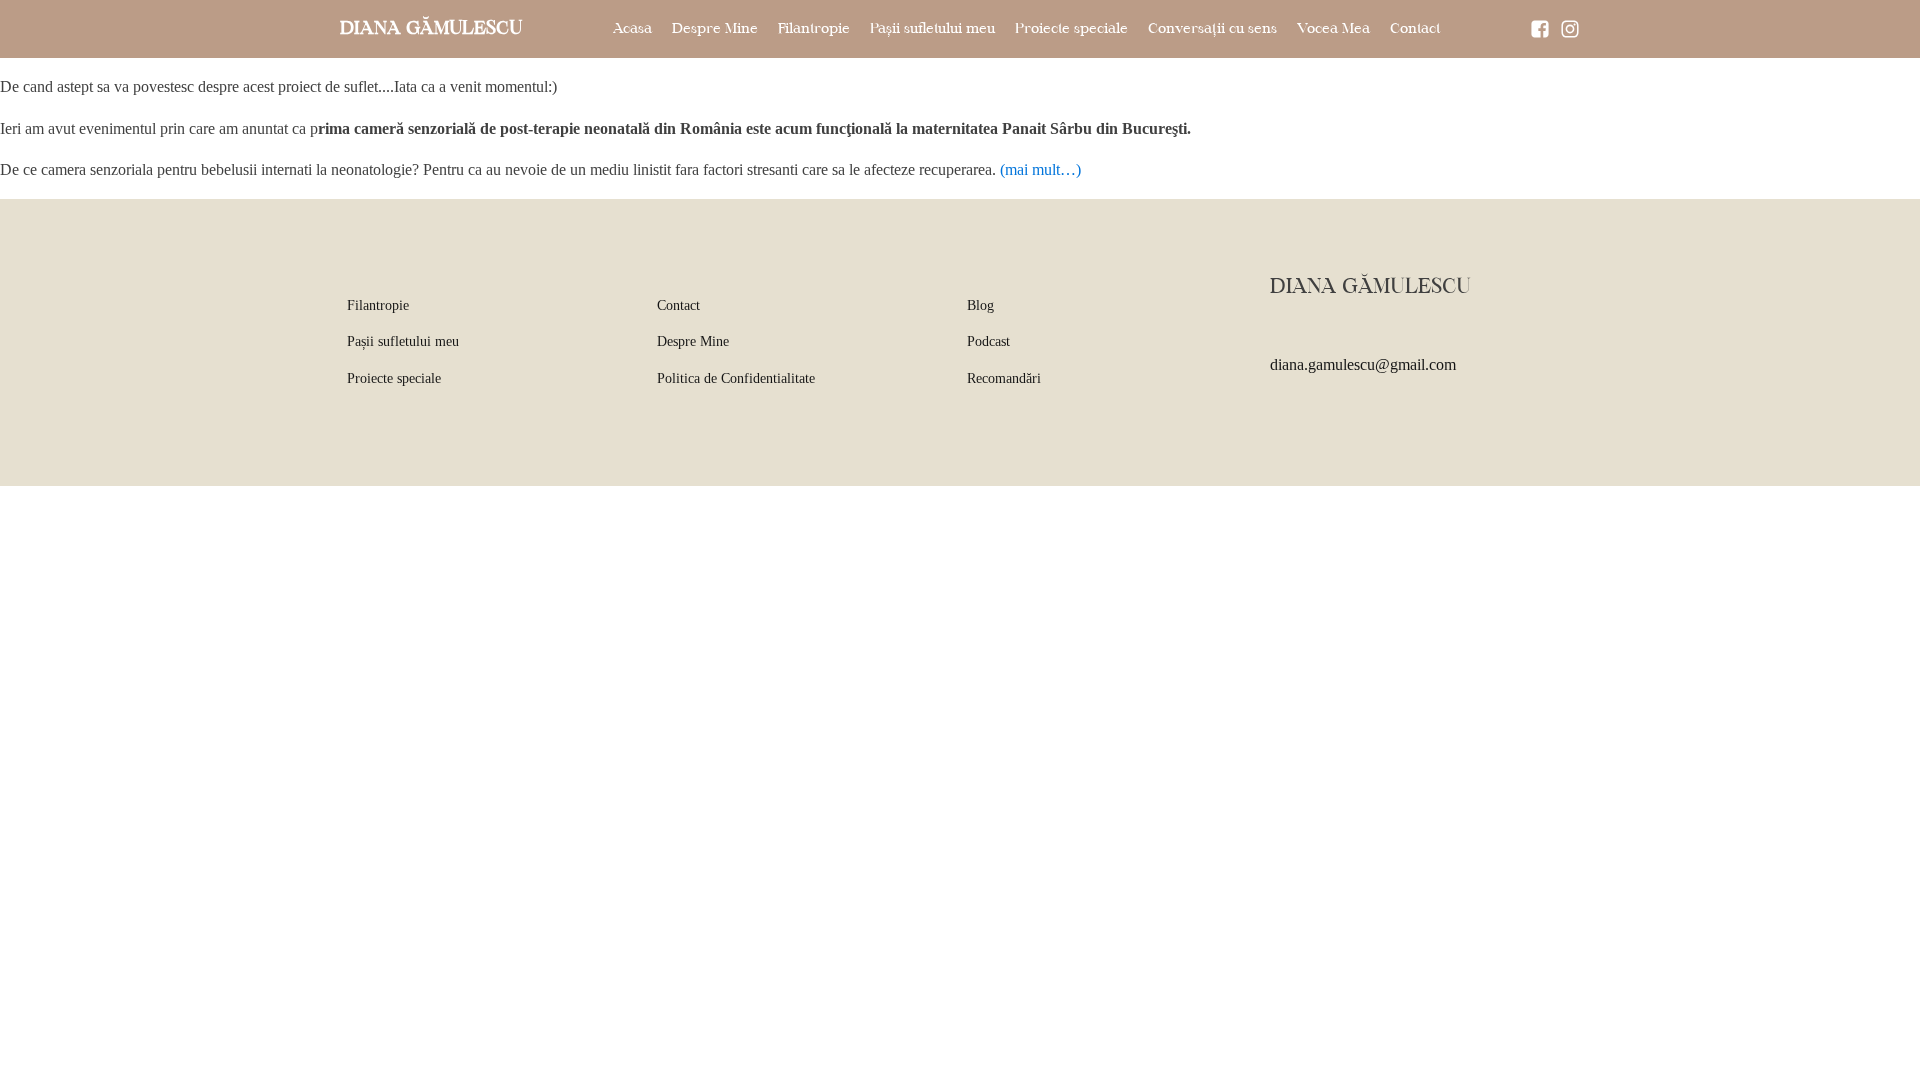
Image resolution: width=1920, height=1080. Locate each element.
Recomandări (1004, 378)
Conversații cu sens (1212, 29)
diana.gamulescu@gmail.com (1363, 364)
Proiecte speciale (1071, 29)
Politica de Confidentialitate (736, 378)
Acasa (632, 29)
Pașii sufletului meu (932, 29)
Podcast (988, 341)
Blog (980, 305)
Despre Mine (715, 29)
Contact (1415, 29)
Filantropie (814, 29)
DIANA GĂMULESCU (431, 29)
